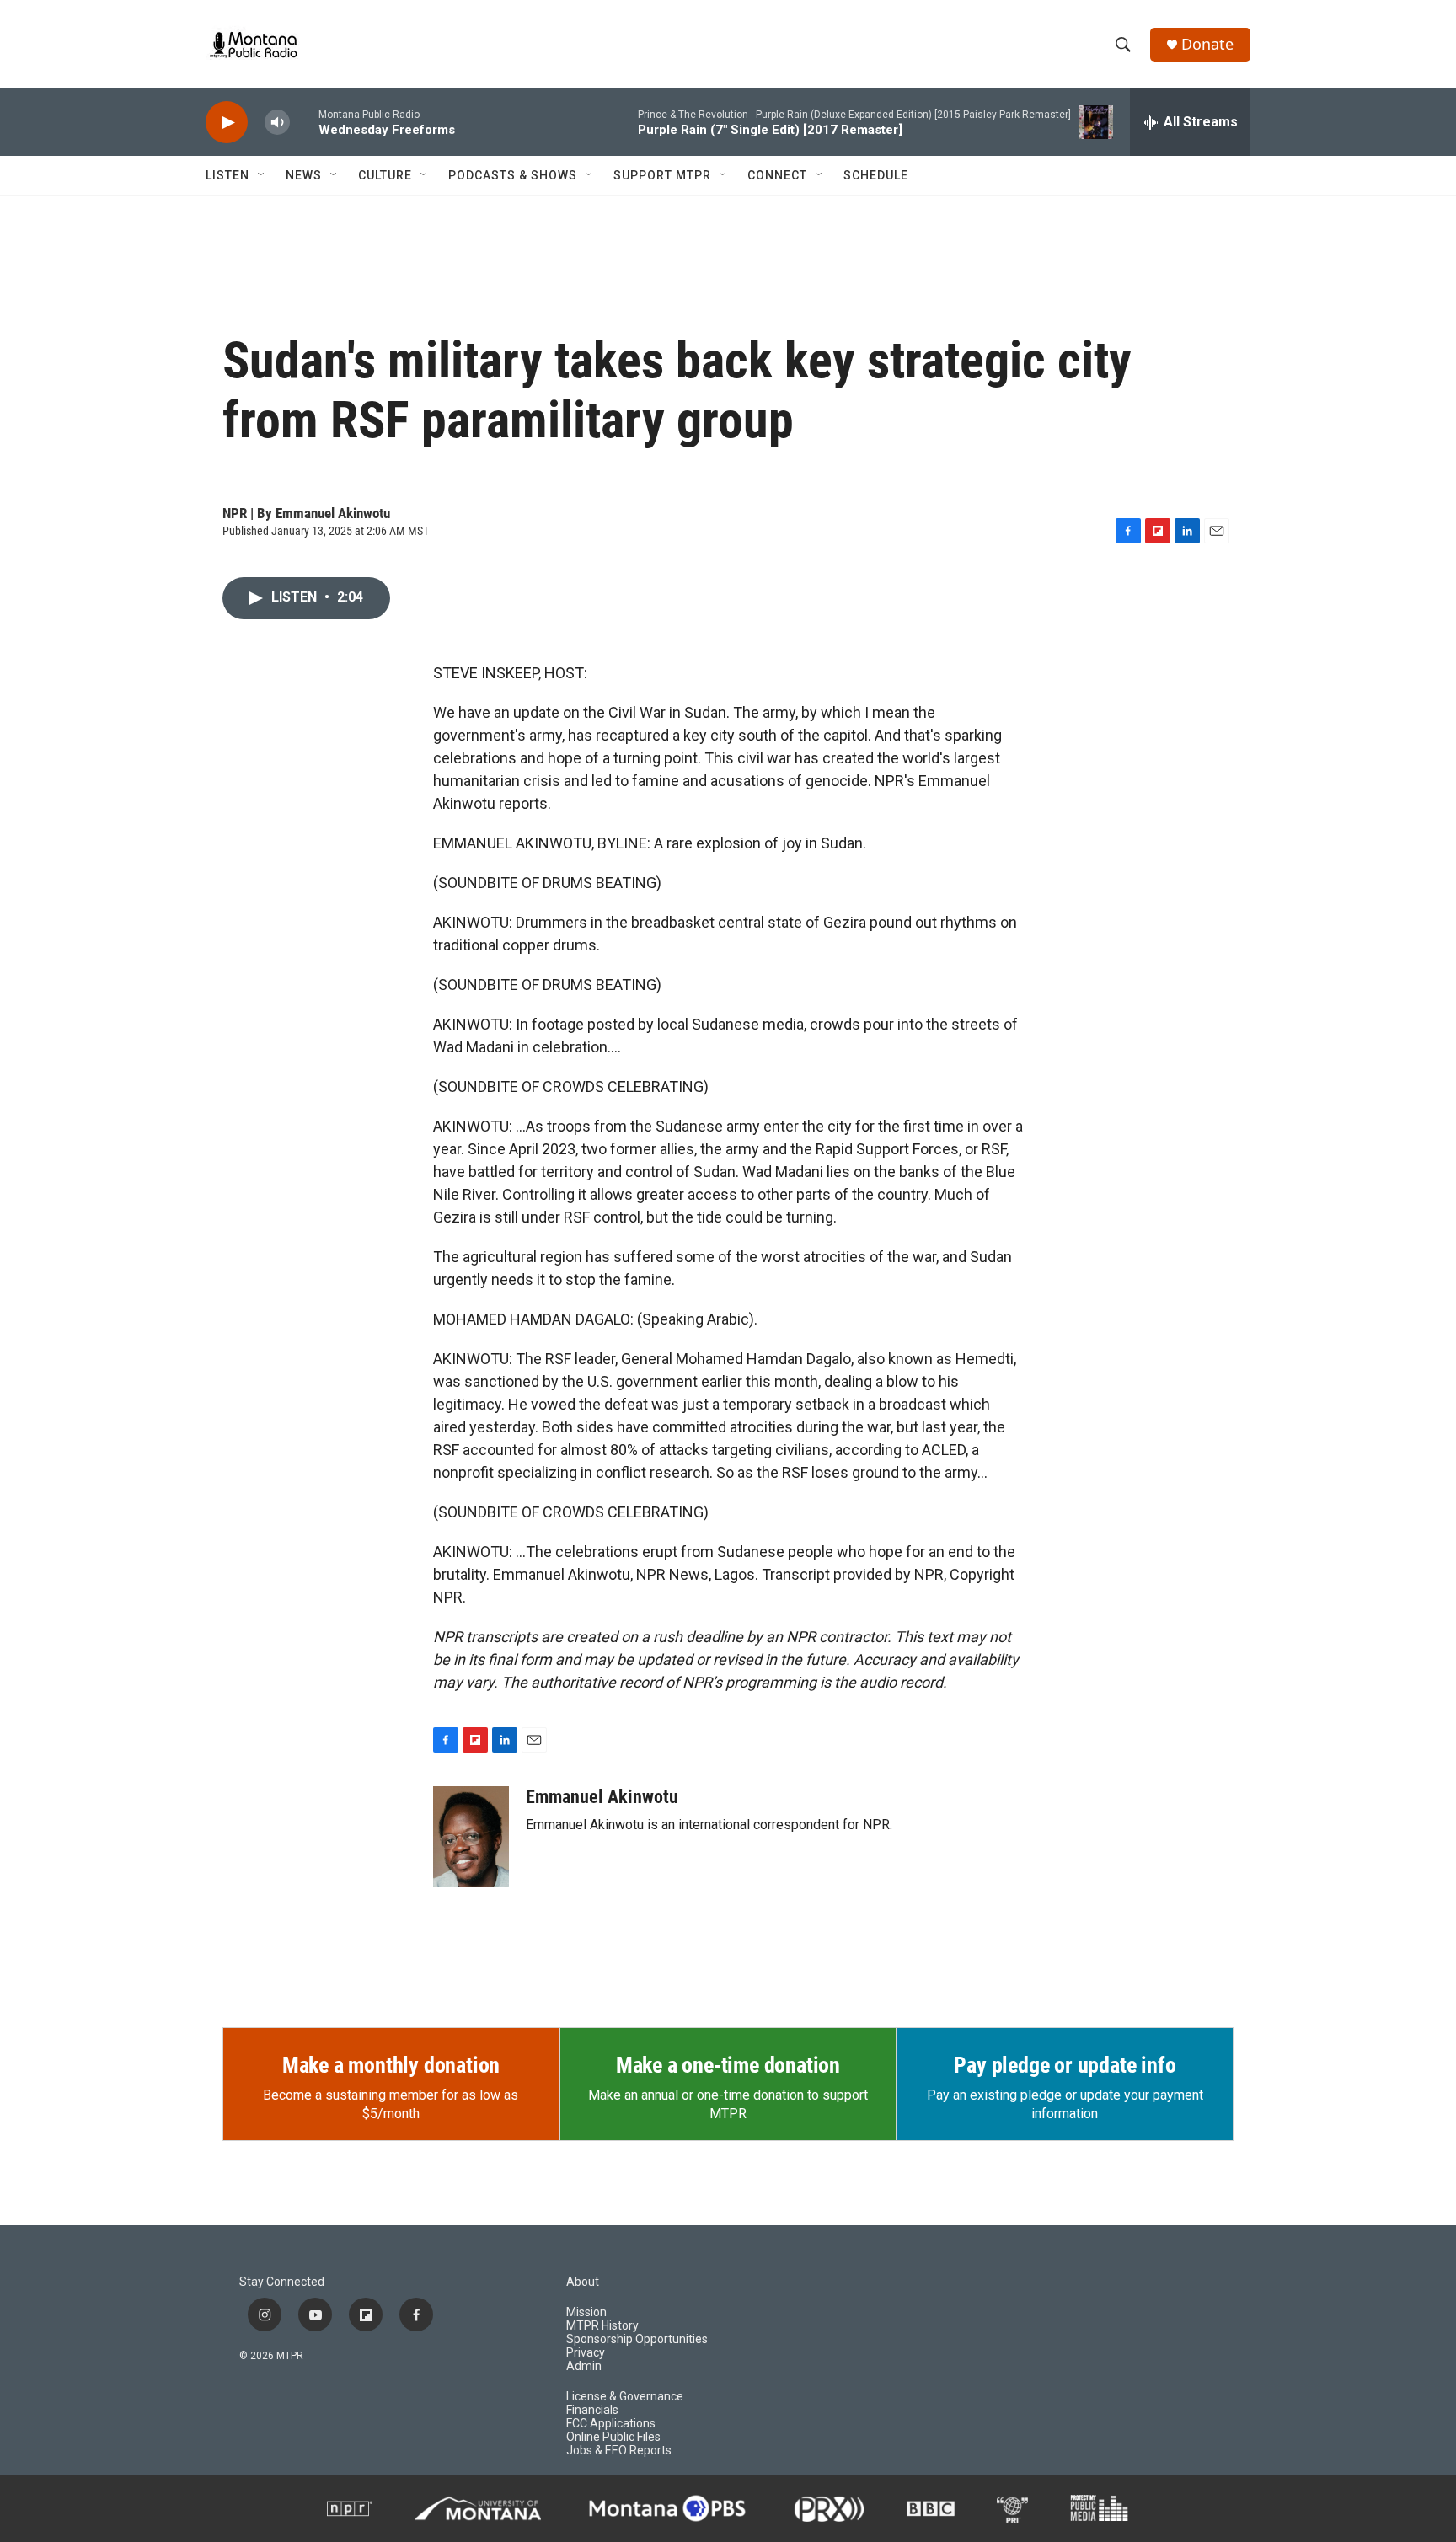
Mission (586, 2312)
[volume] (277, 123)
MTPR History (602, 2326)
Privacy (586, 2353)
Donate (1207, 44)
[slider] (304, 122)
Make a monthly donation (391, 2065)
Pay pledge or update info (1065, 2065)
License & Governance (625, 2397)
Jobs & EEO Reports (619, 2451)
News (304, 175)
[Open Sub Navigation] (262, 175)
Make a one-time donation (728, 2065)
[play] (227, 123)
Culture (385, 175)
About (583, 2282)
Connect (777, 175)
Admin (584, 2366)
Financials (592, 2410)
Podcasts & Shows (513, 175)
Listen (227, 175)
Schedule (876, 175)
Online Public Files (613, 2437)
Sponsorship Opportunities (637, 2339)
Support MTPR (662, 175)
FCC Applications (611, 2424)
